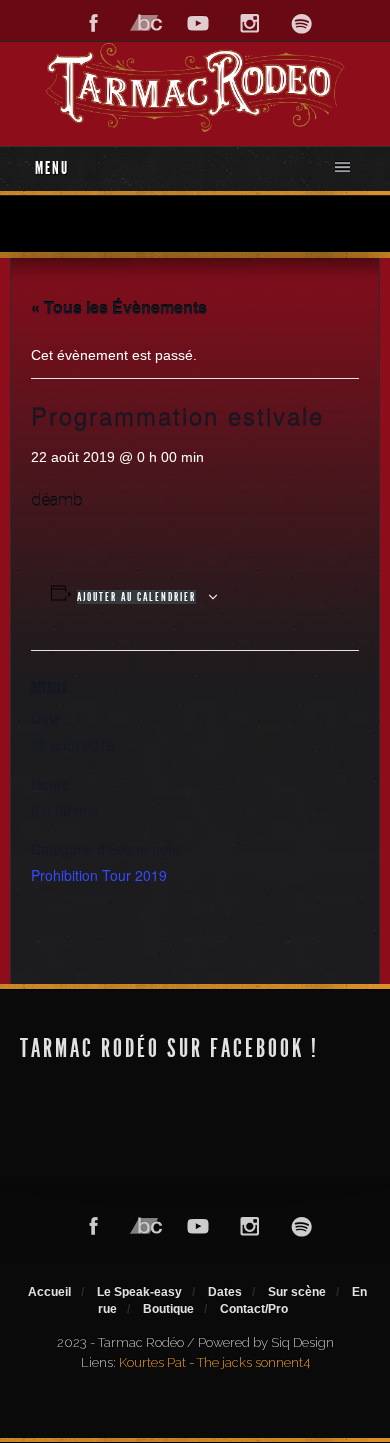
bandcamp (146, 23)
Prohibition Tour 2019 (99, 875)
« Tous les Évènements (119, 307)
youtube (198, 23)
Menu (52, 168)
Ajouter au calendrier (136, 597)
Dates (225, 1292)
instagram (250, 23)
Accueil (49, 1292)
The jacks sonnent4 (253, 1362)
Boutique (168, 1309)
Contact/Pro (254, 1309)
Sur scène (297, 1292)
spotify (302, 23)
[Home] (195, 87)
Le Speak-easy (139, 1292)
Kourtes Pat (152, 1362)
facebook (94, 23)
